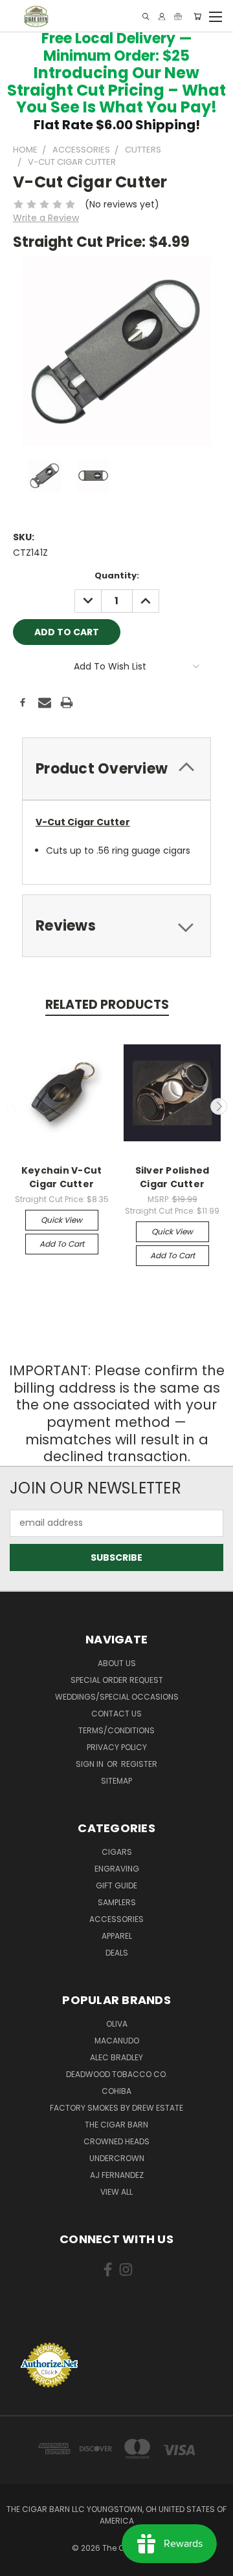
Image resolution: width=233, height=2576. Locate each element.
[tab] (116, 769)
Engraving (117, 1869)
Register (139, 1764)
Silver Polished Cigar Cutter (172, 1177)
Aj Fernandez (117, 2175)
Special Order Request (117, 1680)
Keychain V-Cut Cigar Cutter (62, 1177)
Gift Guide (116, 1885)
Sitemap (116, 1781)
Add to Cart (62, 1244)
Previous (15, 1106)
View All (116, 2192)
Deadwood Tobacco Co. (117, 2074)
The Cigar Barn (116, 2125)
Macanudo (117, 2041)
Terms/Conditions (116, 1730)
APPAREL (117, 1936)
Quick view (61, 1220)
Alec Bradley (116, 2057)
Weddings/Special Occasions (117, 1697)
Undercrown (117, 2158)
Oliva (117, 2024)
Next (219, 1106)
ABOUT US (117, 1663)
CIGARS (117, 1852)
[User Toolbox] (162, 16)
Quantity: (117, 575)
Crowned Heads (116, 2141)
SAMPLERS (117, 1902)
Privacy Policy (117, 1747)
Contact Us (116, 1714)
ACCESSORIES (116, 1919)
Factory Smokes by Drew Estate (116, 2108)
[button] (116, 2318)
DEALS (117, 1953)
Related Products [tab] (107, 1005)
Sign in (91, 1764)
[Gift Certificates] (178, 16)
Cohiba (116, 2091)
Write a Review (46, 218)
